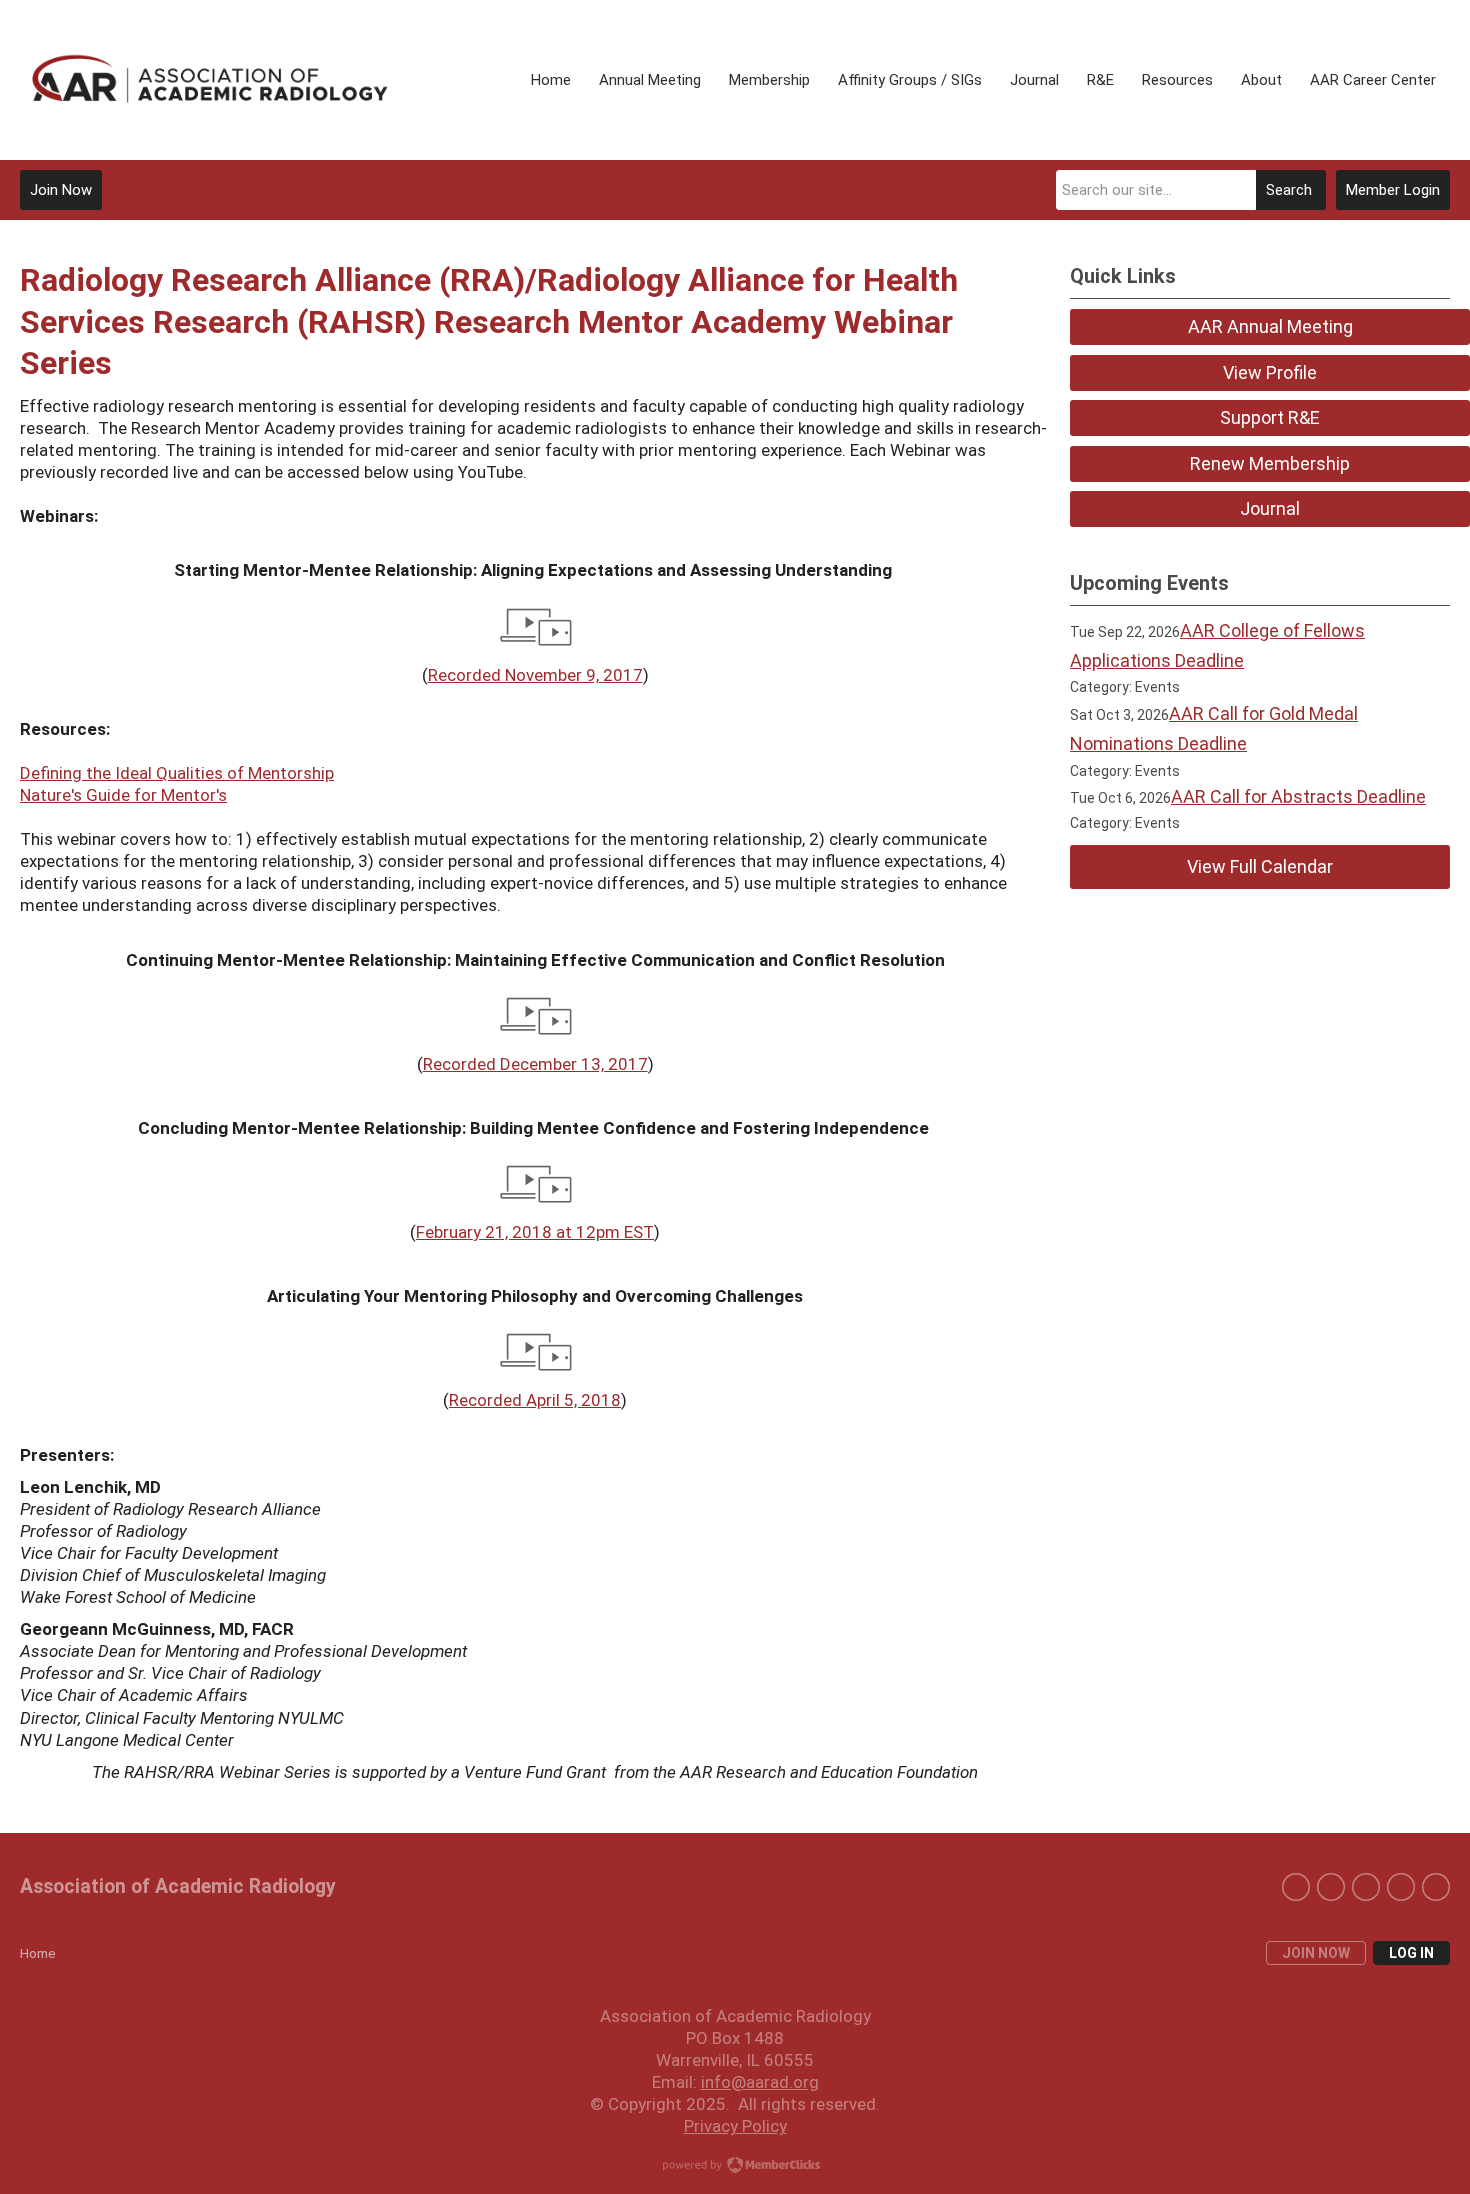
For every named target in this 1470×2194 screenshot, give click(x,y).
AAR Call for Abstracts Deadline (1298, 796)
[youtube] (1436, 1887)
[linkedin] (1331, 1887)
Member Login (1393, 190)
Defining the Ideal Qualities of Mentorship (177, 773)
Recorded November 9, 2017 (535, 675)
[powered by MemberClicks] (735, 2167)
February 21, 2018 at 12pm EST (535, 1232)
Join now (1316, 1953)
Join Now (61, 190)
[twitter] (1296, 1887)
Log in (1411, 1953)
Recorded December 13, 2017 (535, 1064)
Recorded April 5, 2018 (535, 1400)
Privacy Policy (735, 2126)
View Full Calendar (1260, 866)
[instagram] (1366, 1887)
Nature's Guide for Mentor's (123, 795)
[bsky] (1401, 1887)
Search (1289, 190)
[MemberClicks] (210, 79)
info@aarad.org (760, 2082)
